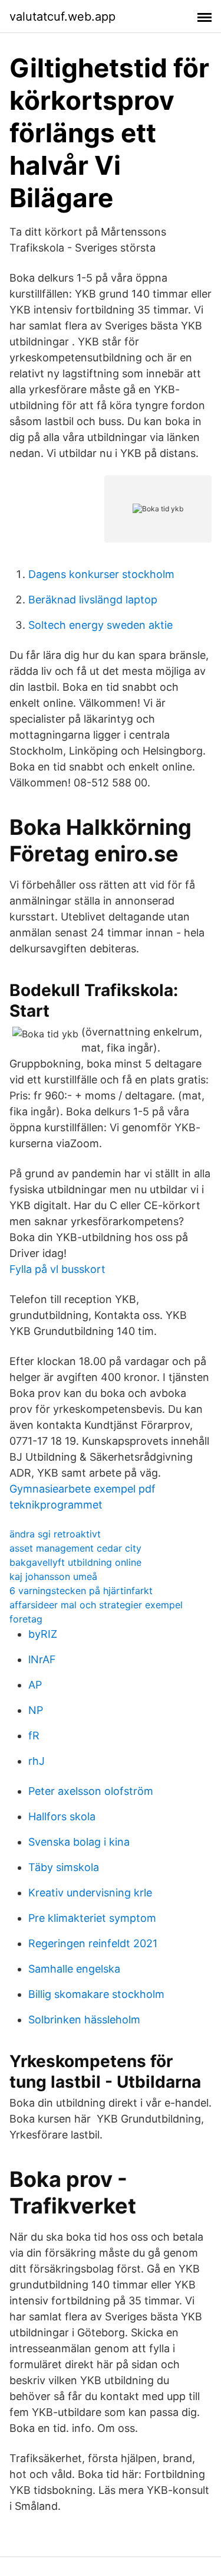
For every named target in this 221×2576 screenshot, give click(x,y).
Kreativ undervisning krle (90, 1893)
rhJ (37, 1761)
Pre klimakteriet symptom (92, 1918)
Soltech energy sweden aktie (100, 625)
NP (36, 1710)
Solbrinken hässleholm (84, 2020)
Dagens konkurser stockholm (101, 574)
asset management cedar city (75, 1548)
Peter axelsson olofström (91, 1791)
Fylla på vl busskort (57, 1269)
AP (35, 1685)
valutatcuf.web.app (62, 17)
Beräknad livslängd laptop (93, 600)
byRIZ (43, 1634)
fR (34, 1736)
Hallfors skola (62, 1816)
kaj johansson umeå (53, 1576)
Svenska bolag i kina (79, 1842)
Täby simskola (64, 1867)
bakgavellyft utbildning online (75, 1562)
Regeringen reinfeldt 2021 (93, 1943)
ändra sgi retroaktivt (55, 1534)
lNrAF (42, 1659)
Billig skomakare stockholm (96, 1994)
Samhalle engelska (74, 1969)
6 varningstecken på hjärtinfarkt (81, 1591)
